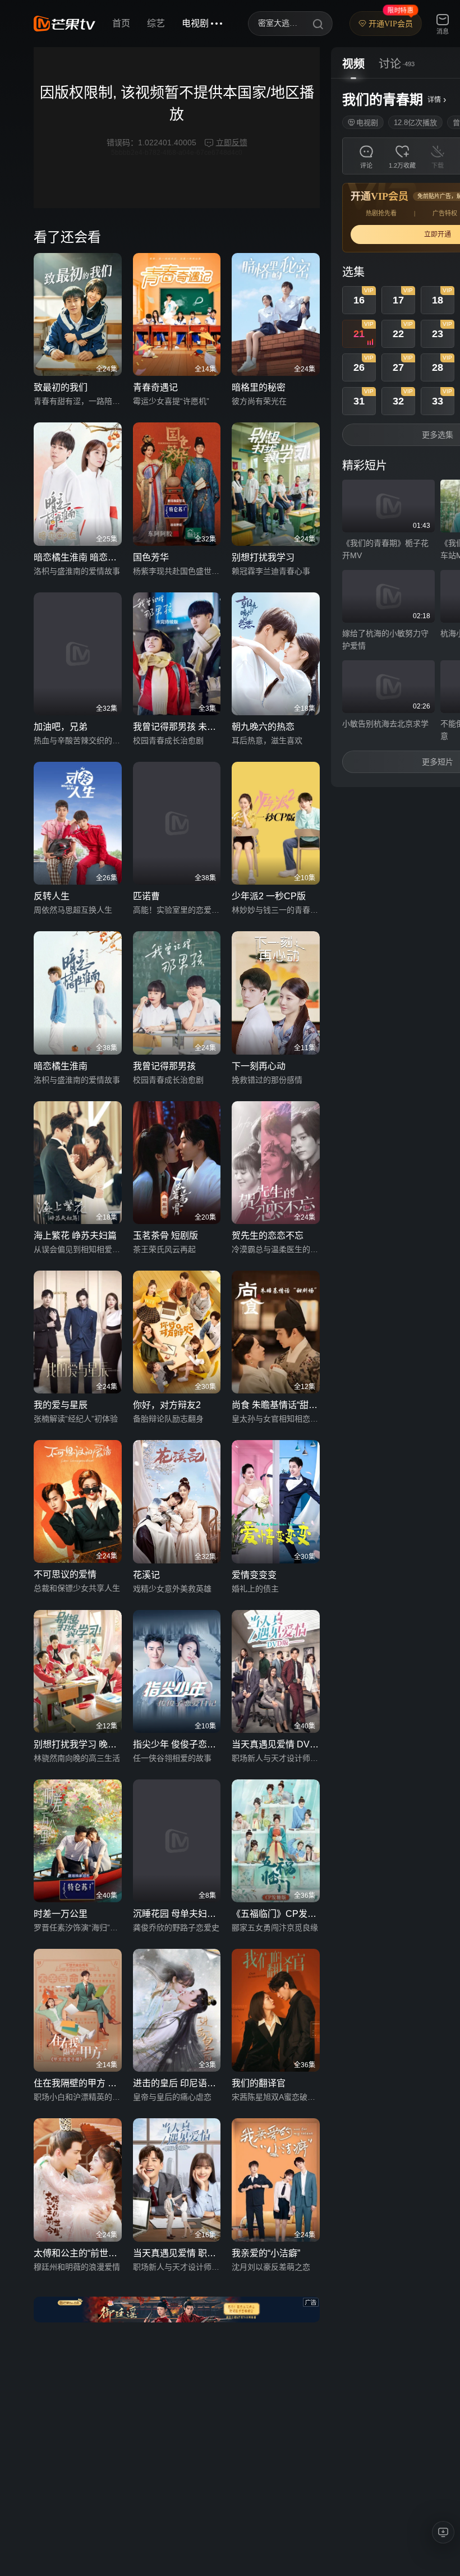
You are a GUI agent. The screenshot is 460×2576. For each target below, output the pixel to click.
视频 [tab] (353, 64)
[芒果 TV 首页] (65, 24)
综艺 (156, 23)
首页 (121, 23)
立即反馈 (232, 142)
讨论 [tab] (390, 64)
